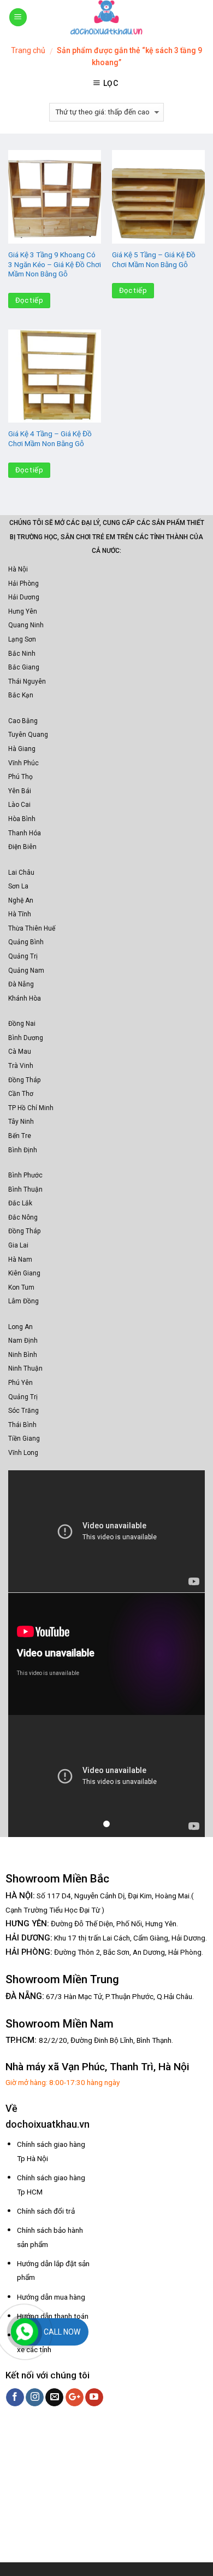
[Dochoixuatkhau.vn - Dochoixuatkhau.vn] (106, 17)
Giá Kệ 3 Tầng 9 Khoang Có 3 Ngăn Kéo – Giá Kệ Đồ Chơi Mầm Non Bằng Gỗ (55, 264)
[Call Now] (25, 2332)
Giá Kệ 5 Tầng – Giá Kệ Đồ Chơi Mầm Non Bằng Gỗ (154, 259)
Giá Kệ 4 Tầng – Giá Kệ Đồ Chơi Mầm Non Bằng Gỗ (50, 438)
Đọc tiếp (29, 300)
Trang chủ (28, 50)
